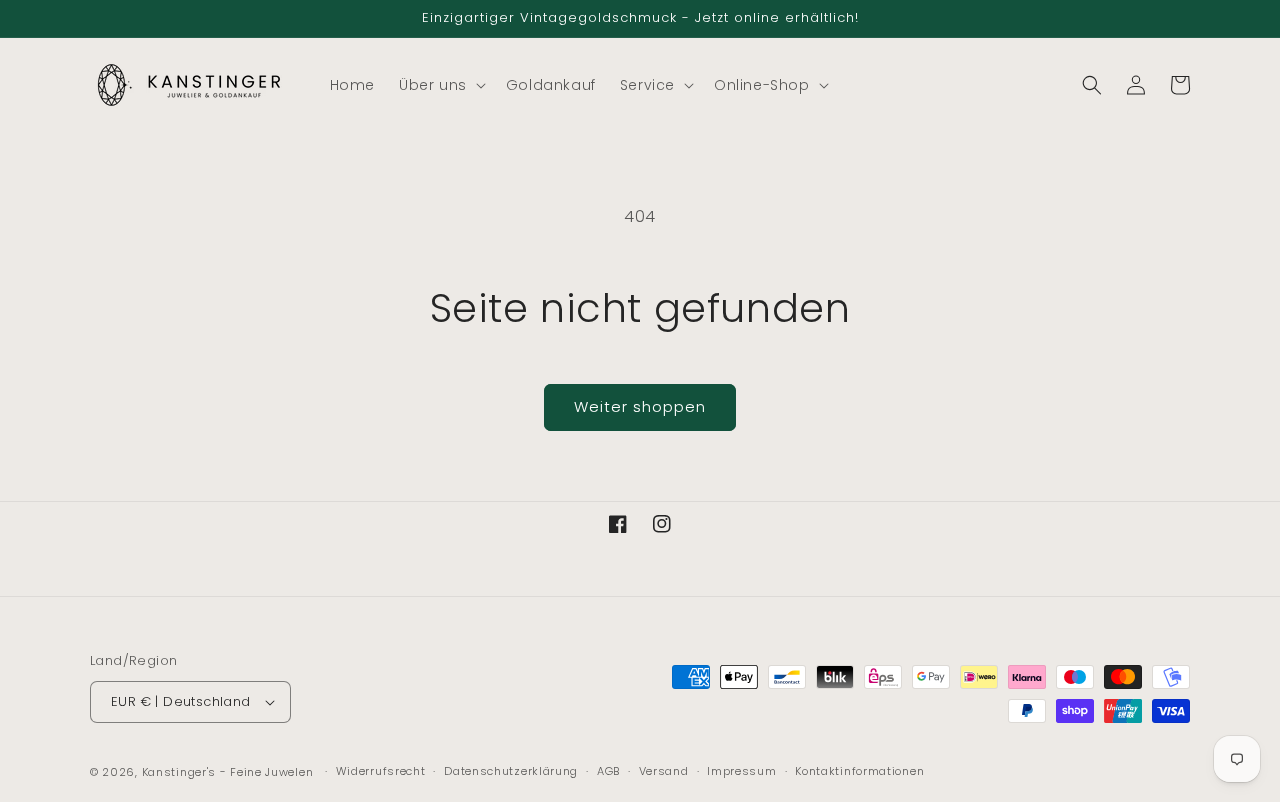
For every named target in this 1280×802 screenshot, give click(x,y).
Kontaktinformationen (859, 771)
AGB (608, 771)
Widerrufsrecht (381, 771)
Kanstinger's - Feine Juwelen (228, 772)
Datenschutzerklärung (511, 771)
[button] (440, 85)
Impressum (741, 771)
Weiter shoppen (640, 406)
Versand (664, 771)
